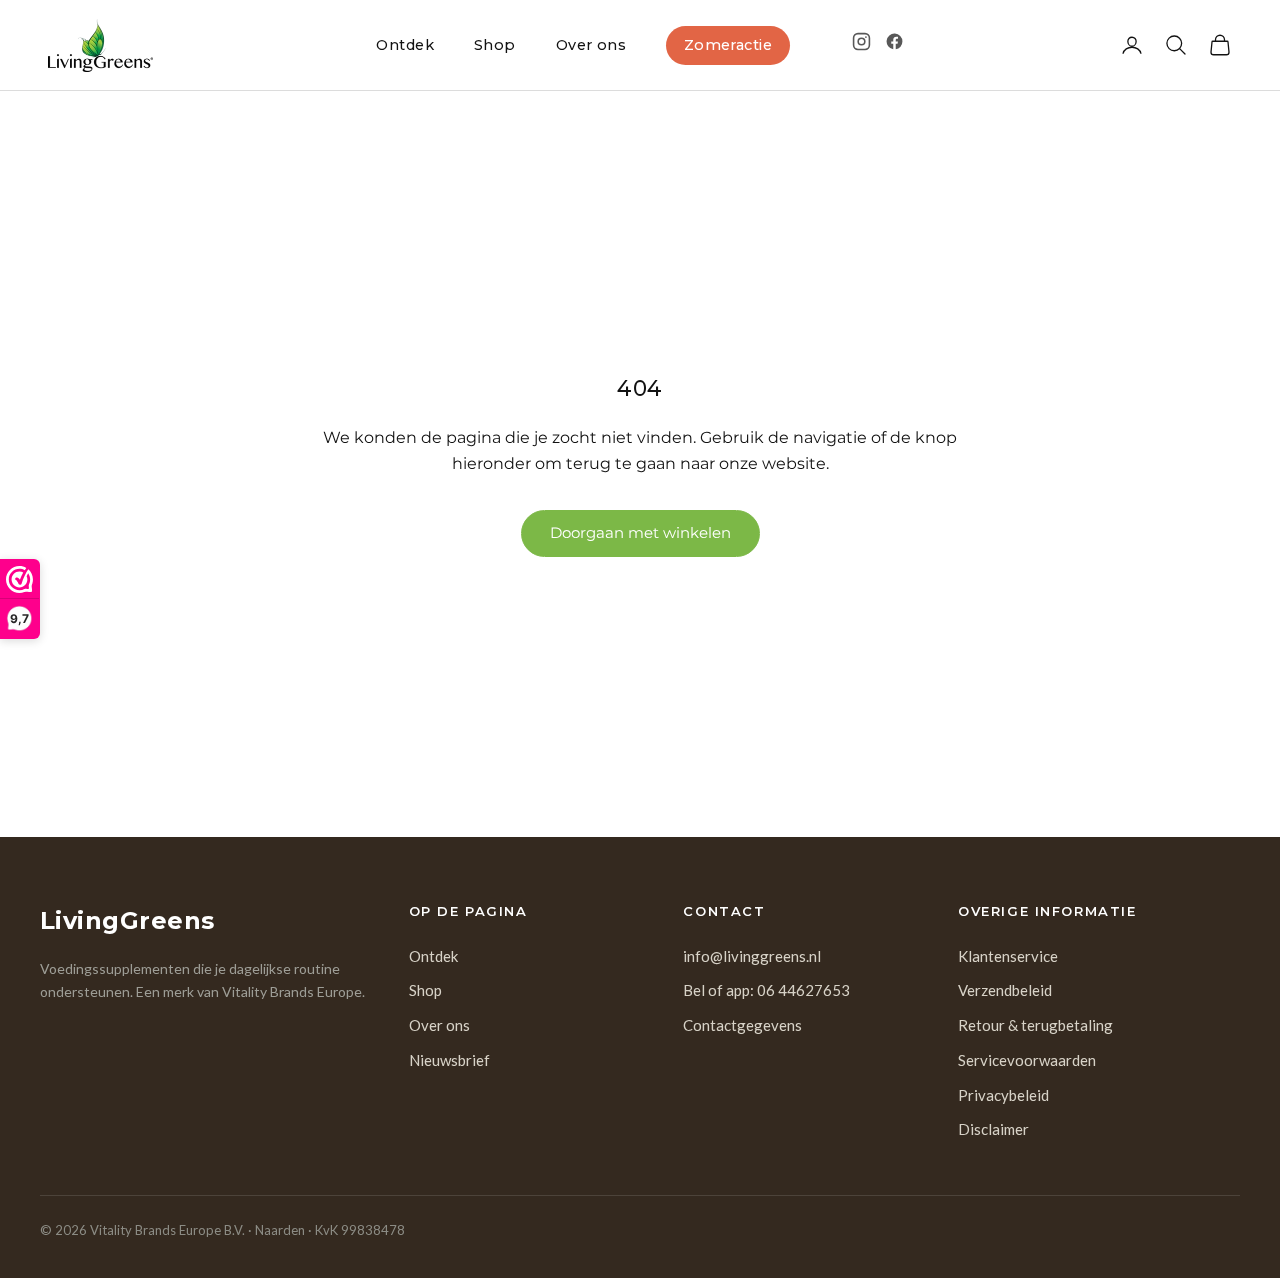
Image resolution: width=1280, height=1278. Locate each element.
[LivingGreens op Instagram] (861, 41)
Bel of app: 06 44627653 (766, 990)
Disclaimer (993, 1129)
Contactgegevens (742, 1025)
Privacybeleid (1003, 1095)
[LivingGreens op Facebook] (894, 41)
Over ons (591, 45)
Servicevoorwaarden (1027, 1060)
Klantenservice (1008, 956)
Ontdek (405, 45)
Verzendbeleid (1005, 990)
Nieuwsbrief (449, 1060)
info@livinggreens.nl (752, 956)
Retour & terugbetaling (1035, 1025)
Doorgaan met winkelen (640, 532)
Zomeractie (728, 45)
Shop (495, 45)
